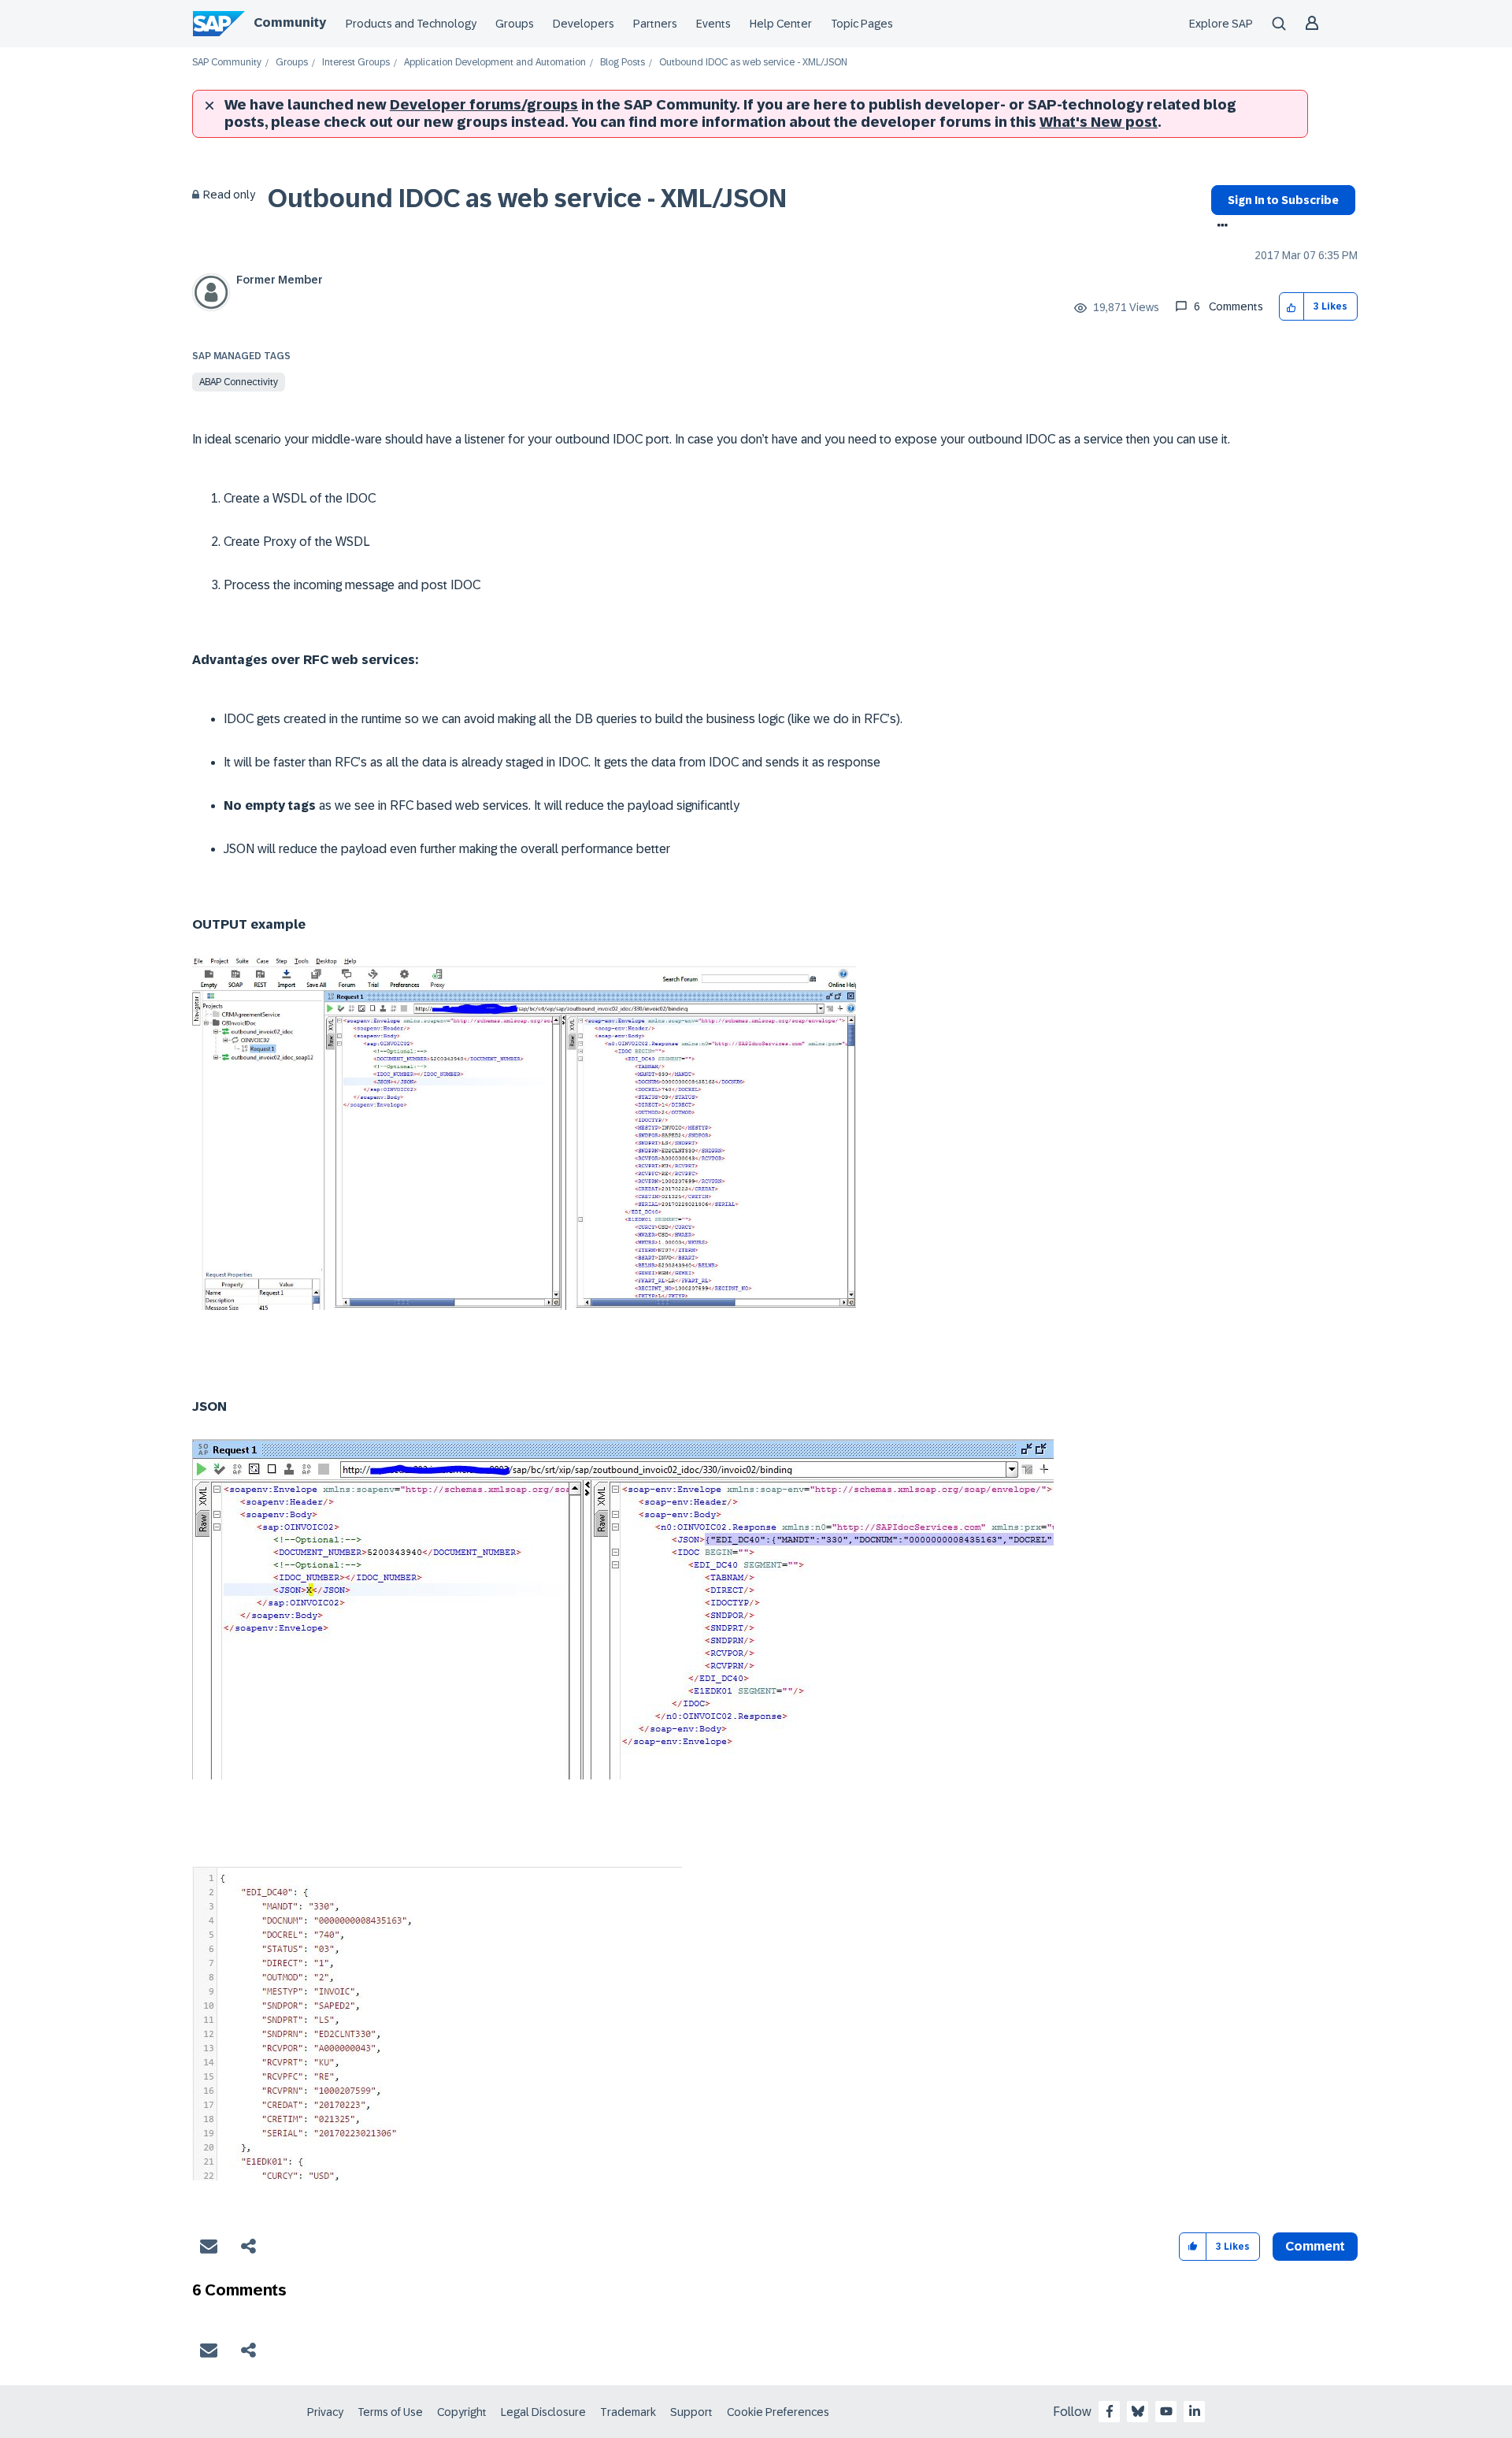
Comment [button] (1315, 2246)
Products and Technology (411, 24)
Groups (515, 24)
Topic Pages (862, 24)
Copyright (462, 2412)
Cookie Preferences (778, 2412)
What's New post (1099, 122)
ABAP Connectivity (239, 382)
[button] (1292, 307)
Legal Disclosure (543, 2412)
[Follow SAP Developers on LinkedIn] (1195, 2411)
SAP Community (227, 63)
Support (691, 2412)
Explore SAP (1221, 24)
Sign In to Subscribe (1283, 200)
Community (290, 22)
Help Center (781, 24)
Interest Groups (356, 63)
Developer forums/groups (484, 105)
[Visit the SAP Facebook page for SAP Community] (1110, 2411)
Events (713, 24)
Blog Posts (623, 63)
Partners (655, 24)
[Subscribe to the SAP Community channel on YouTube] (1166, 2411)
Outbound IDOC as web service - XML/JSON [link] (753, 63)
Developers (584, 24)
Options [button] (1219, 227)
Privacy (325, 2412)
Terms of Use (390, 2412)
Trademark (628, 2412)
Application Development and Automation (495, 63)
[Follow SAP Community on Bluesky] (1138, 2411)
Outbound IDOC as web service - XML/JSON (527, 199)
